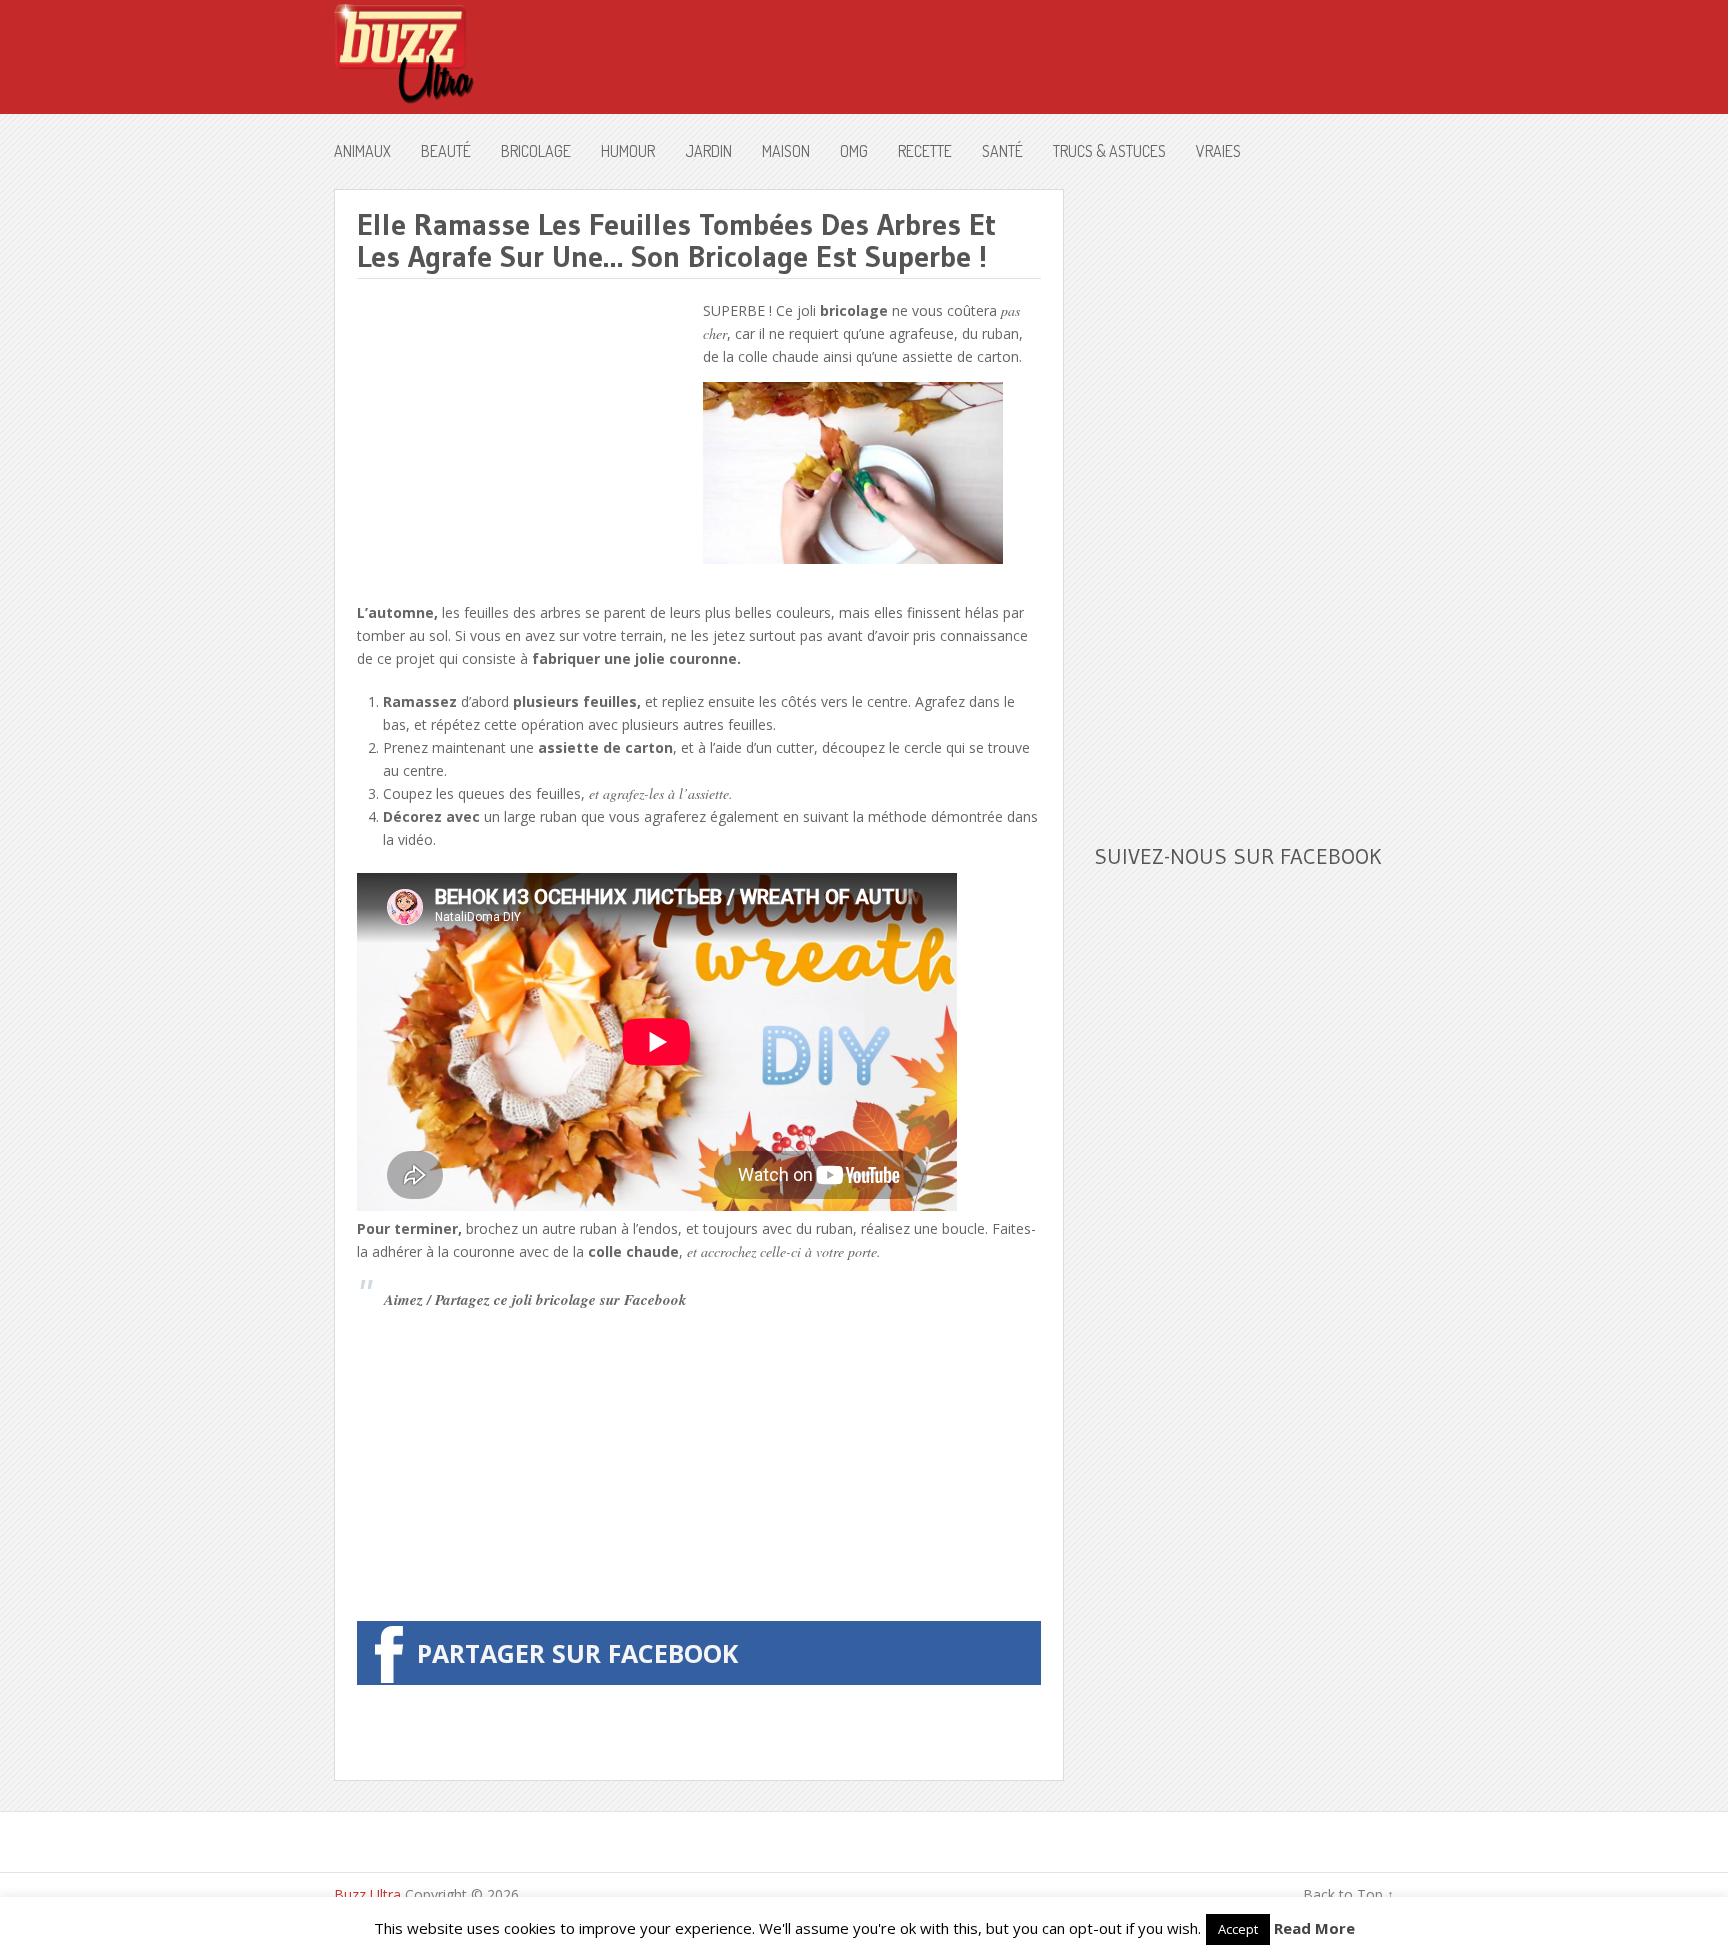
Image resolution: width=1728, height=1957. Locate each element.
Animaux (362, 151)
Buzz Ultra (367, 1894)
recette (925, 151)
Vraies (1218, 151)
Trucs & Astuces (1109, 151)
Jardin (708, 151)
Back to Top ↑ (1348, 1894)
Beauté (446, 151)
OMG (854, 151)
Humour (628, 151)
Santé (1002, 151)
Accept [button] (1238, 1929)
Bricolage (536, 151)
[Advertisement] (525, 439)
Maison (786, 151)
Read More (1314, 1928)
